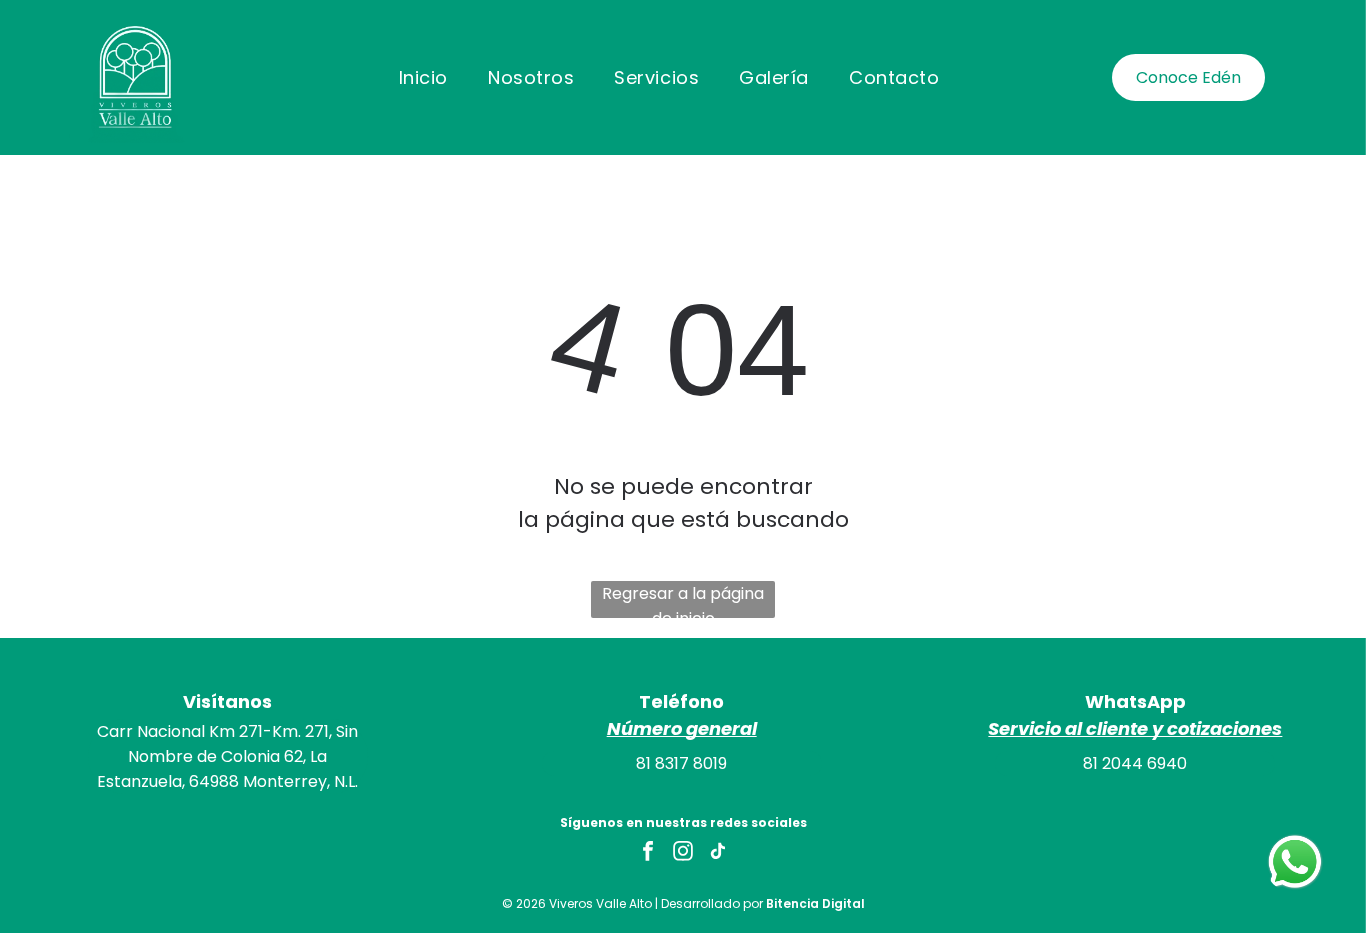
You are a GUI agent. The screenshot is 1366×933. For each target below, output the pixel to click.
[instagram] (683, 853)
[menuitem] (423, 77)
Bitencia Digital (815, 903)
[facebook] (648, 853)
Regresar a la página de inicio (683, 600)
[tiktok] (718, 853)
